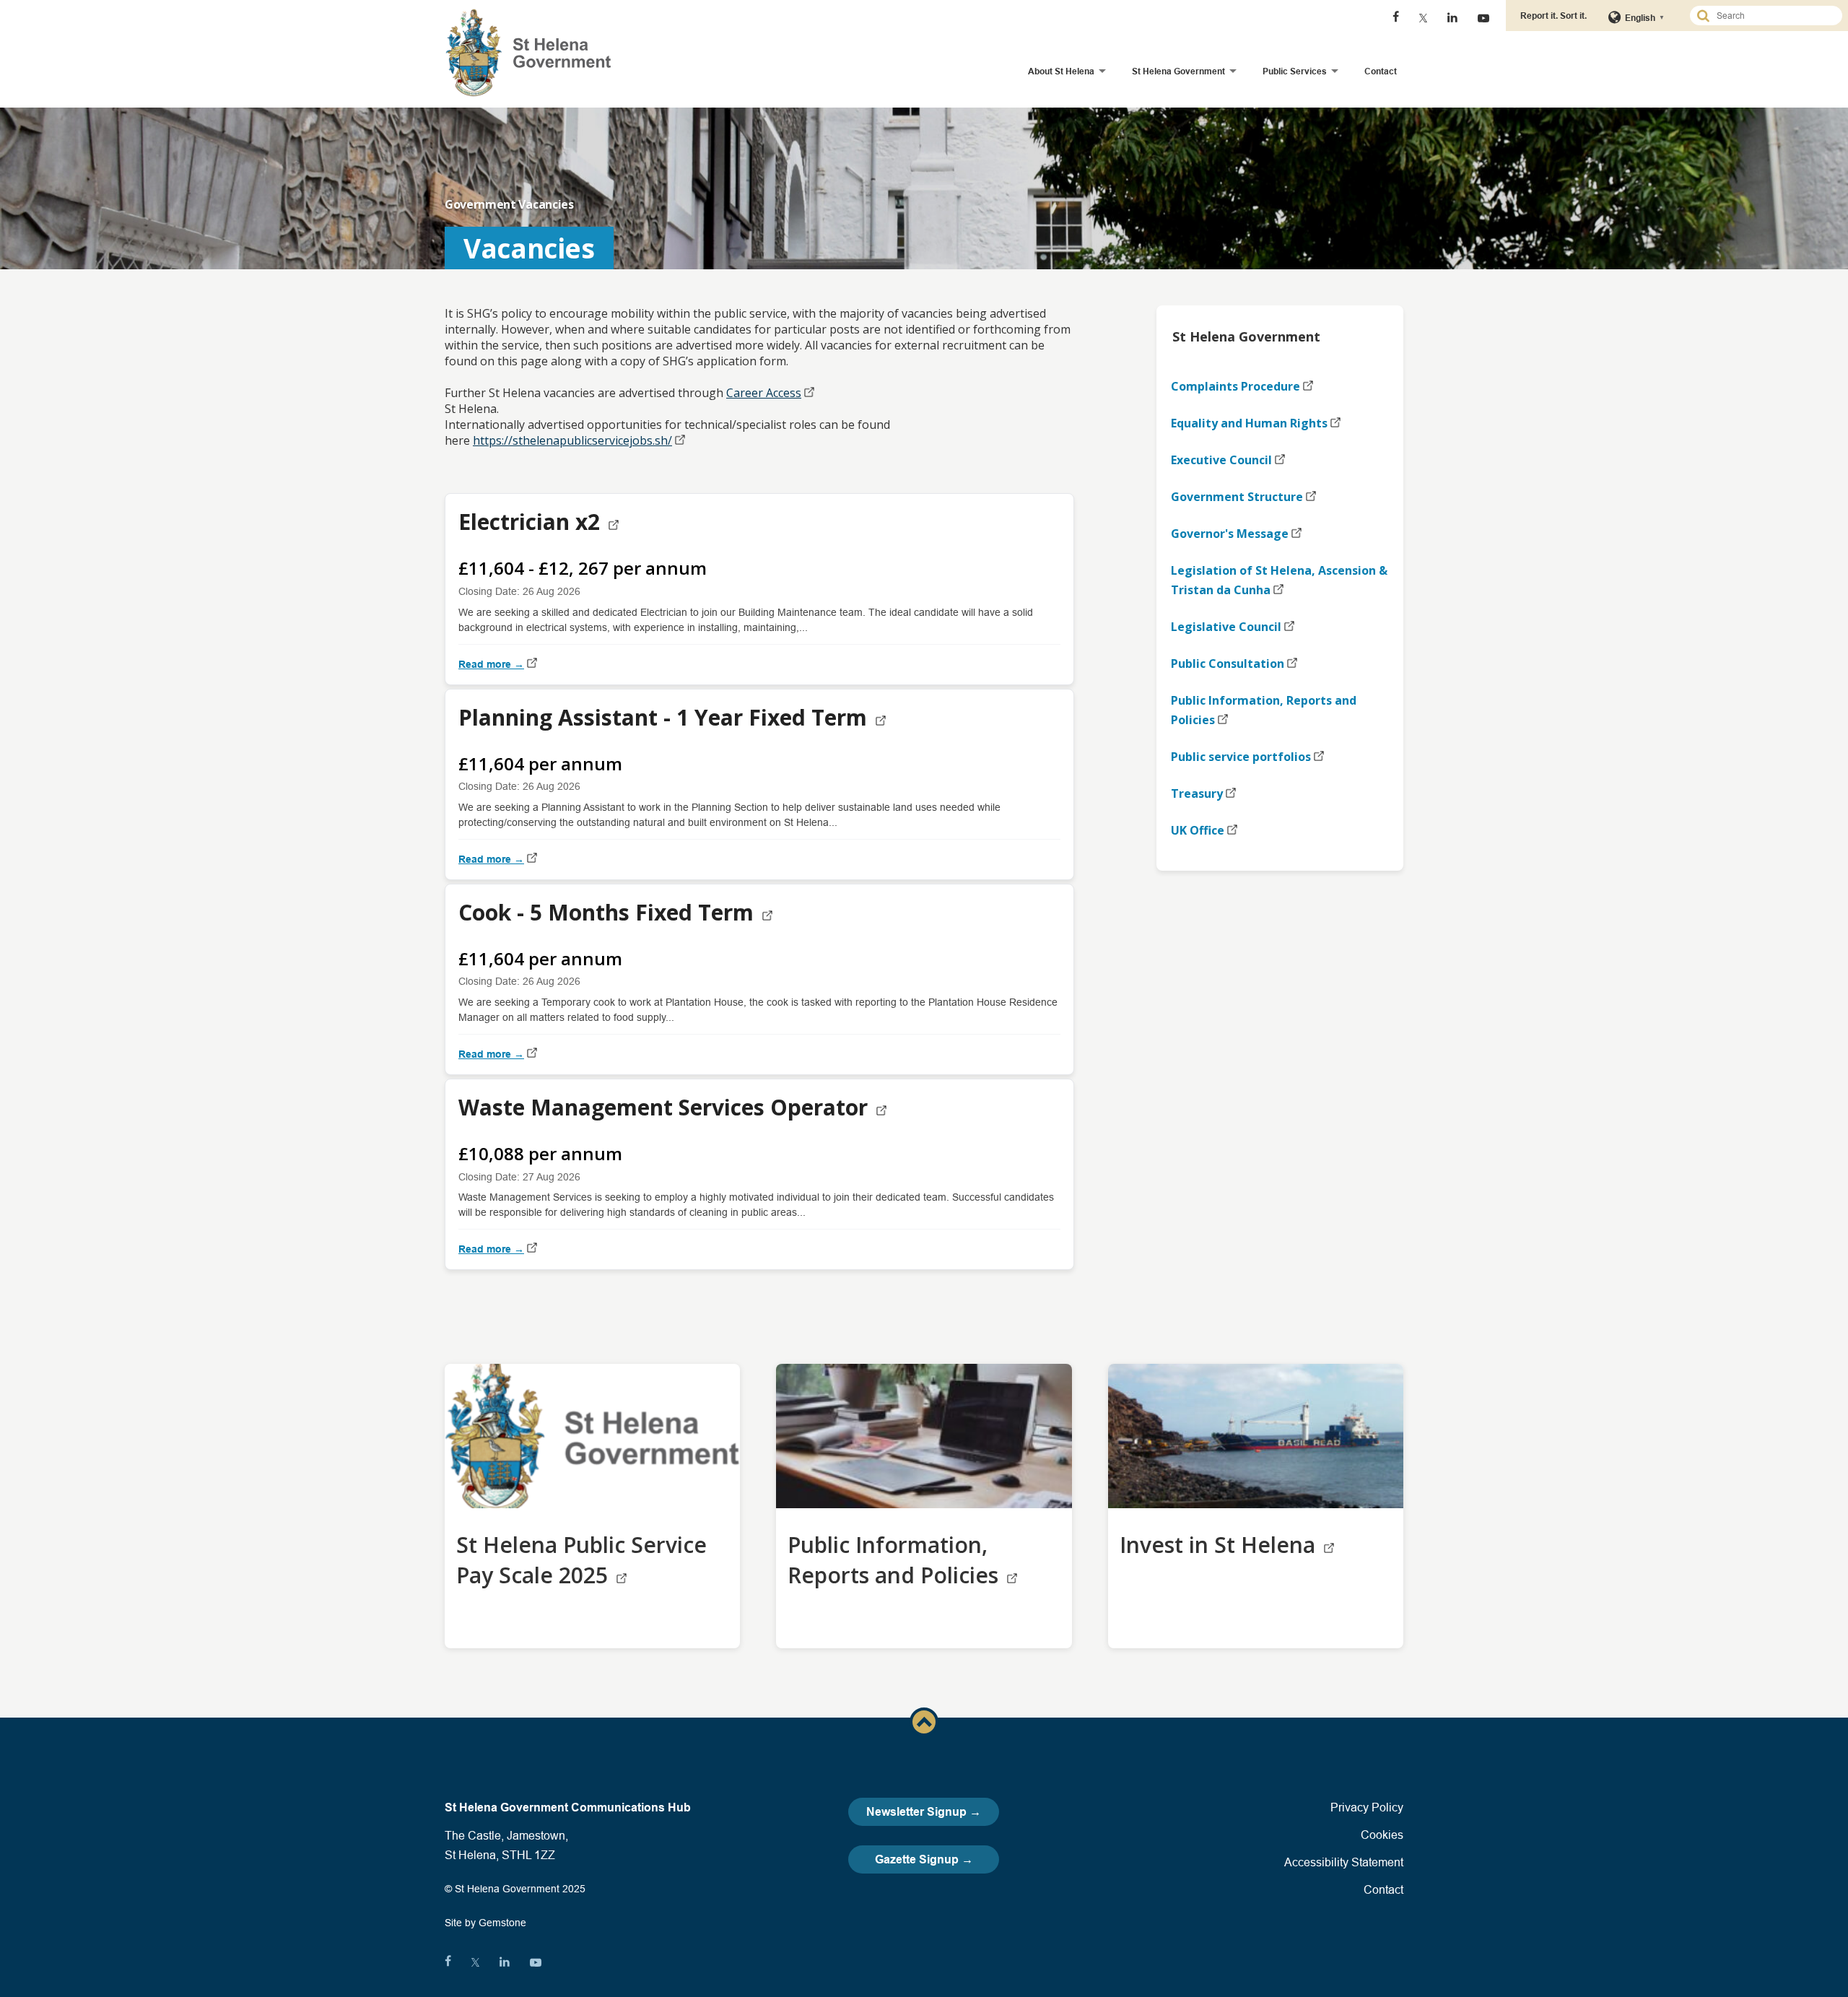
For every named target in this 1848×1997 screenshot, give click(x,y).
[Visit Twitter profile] (1423, 18)
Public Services (1295, 71)
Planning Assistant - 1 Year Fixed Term (666, 717)
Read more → (491, 664)
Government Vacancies (509, 204)
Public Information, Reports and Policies (1264, 710)
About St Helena (1061, 71)
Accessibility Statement (1344, 1862)
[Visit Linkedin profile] (1452, 18)
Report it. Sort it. (1553, 16)
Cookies (1382, 1835)
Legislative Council (1226, 627)
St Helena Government (1178, 71)
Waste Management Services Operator (666, 1107)
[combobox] (1772, 16)
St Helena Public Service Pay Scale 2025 (581, 1560)
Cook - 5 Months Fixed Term (609, 912)
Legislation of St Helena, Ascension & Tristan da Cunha (1279, 580)
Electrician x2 (532, 522)
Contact (1381, 71)
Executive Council (1221, 460)
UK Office (1198, 830)
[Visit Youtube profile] (1483, 18)
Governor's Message (1230, 534)
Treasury (1197, 793)
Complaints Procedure (1235, 386)
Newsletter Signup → (924, 1812)
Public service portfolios (1241, 757)
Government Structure (1237, 497)
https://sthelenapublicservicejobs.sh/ (572, 440)
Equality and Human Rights (1249, 423)
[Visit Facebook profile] (1396, 18)
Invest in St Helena (1220, 1545)
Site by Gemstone (485, 1923)
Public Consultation (1228, 664)
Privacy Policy (1367, 1807)
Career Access (764, 393)
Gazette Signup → (924, 1859)
